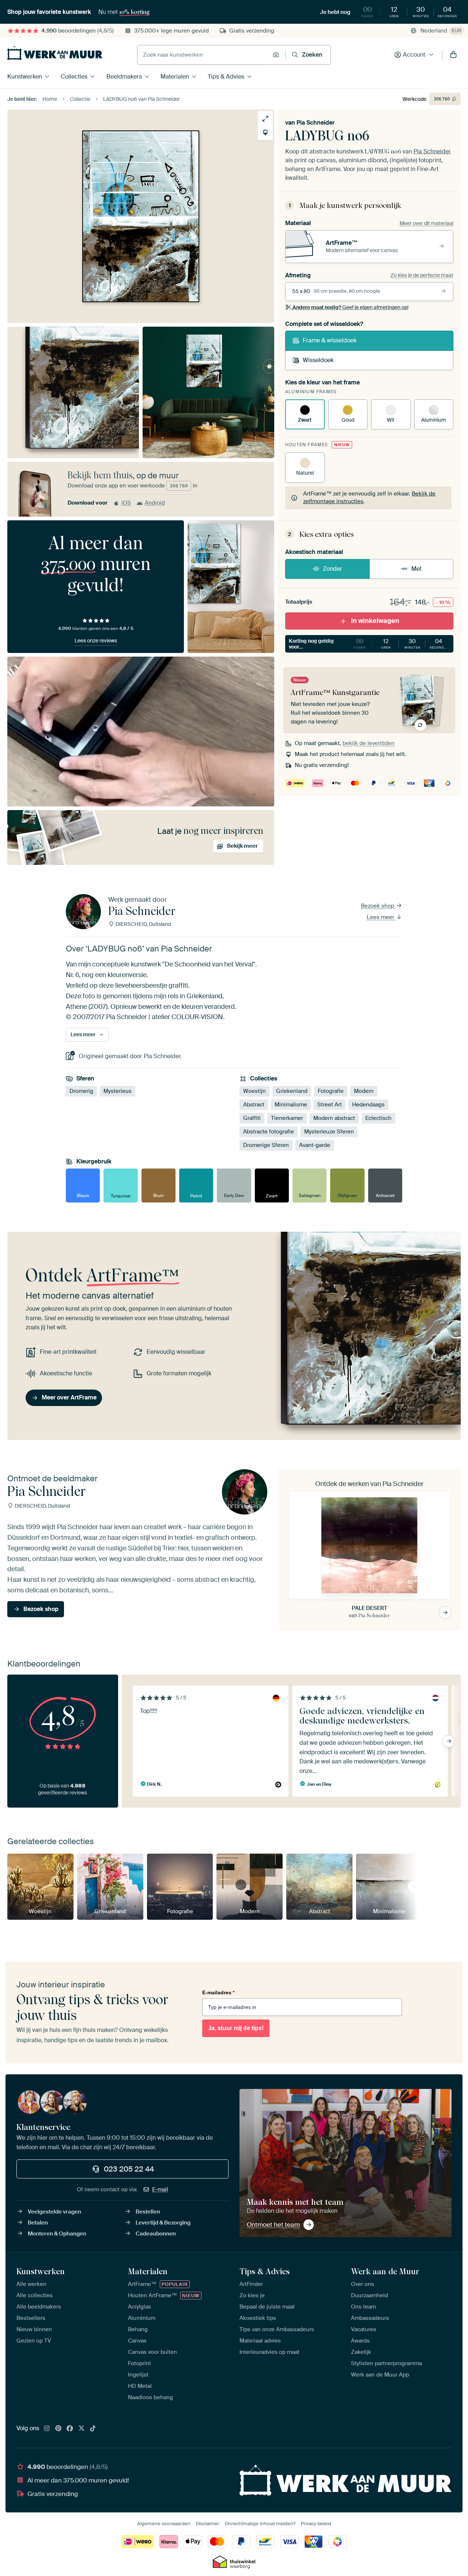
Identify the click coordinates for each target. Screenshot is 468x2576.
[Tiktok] (93, 2429)
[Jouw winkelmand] (453, 55)
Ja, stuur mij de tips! (236, 2028)
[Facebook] (70, 2429)
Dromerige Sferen (266, 1145)
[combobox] (203, 55)
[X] (82, 2429)
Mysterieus (118, 1091)
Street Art (330, 1105)
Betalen (38, 2223)
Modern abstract (334, 1118)
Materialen (175, 77)
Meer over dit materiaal (427, 223)
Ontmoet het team (273, 2224)
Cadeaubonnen (156, 2234)
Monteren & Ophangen (57, 2234)
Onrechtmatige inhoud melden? (260, 2524)
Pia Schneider (316, 123)
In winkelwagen (375, 621)
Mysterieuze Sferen (329, 1132)
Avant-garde (315, 1145)
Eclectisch (378, 1118)
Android (155, 503)
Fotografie (331, 1091)
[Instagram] (47, 2429)
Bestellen (148, 2212)
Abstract (254, 1105)
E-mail (160, 2189)
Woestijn (254, 1091)
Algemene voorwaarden (164, 2524)
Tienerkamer (287, 1118)
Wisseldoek (318, 360)
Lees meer (381, 917)
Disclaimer (208, 2524)
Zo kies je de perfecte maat (422, 275)
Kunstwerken (25, 77)
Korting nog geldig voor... (369, 644)
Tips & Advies (226, 77)
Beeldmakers (124, 77)
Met (416, 569)
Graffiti (252, 1118)
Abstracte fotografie (269, 1132)
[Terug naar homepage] (55, 53)
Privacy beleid (316, 2524)
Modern (364, 1091)
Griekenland (292, 1091)
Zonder (333, 569)
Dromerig (81, 1091)
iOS (126, 503)
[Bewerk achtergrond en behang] (265, 132)
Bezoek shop (378, 906)
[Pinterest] (58, 2429)
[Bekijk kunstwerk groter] (265, 119)
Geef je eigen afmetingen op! (350, 307)
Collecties (74, 77)
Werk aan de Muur (385, 2271)
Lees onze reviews (96, 641)
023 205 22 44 (129, 2169)
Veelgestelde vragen (54, 2212)
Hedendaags (368, 1105)
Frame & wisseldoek (330, 340)
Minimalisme (291, 1105)
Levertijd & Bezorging (163, 2223)
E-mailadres (218, 1992)
